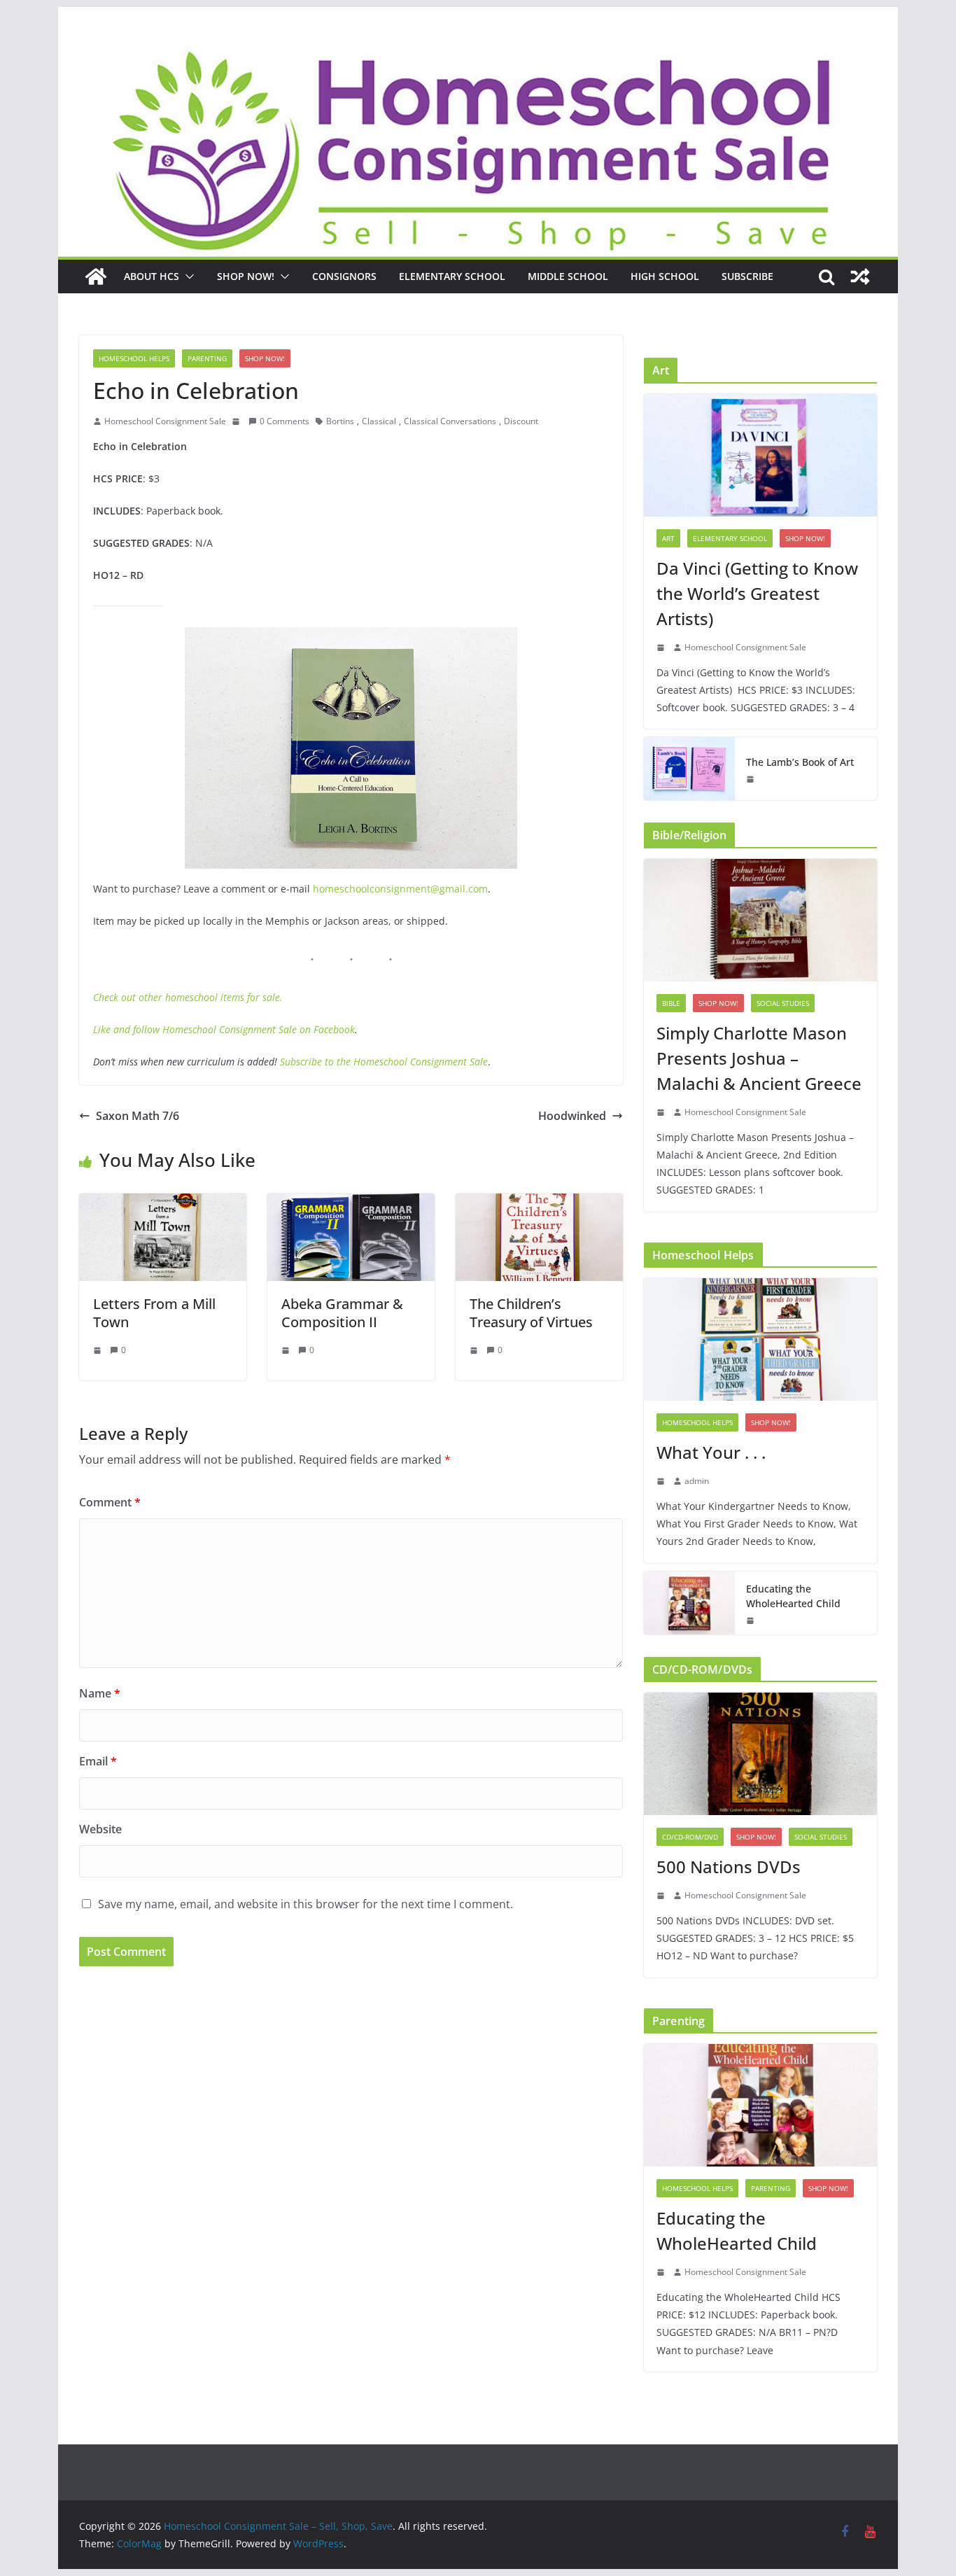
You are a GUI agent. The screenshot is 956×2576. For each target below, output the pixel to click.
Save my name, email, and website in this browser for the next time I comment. (305, 1904)
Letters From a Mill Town (154, 1313)
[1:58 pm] (752, 779)
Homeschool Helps (134, 358)
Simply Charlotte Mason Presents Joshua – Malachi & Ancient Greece (759, 1058)
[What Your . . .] (760, 1339)
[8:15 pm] (662, 647)
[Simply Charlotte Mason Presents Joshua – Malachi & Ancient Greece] (760, 920)
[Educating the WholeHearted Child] (689, 1603)
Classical (379, 421)
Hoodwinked (572, 1116)
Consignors (344, 276)
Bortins (340, 421)
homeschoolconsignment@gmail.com (400, 889)
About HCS (152, 276)
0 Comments (284, 421)
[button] (187, 276)
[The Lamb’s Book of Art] (689, 769)
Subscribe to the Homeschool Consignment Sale (384, 1062)
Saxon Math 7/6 (138, 1116)
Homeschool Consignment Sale (165, 421)
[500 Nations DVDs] (760, 1754)
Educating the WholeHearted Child (793, 1596)
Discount (521, 421)
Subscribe (747, 276)
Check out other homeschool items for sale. (188, 997)
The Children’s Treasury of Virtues (531, 1313)
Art (668, 538)
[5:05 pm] (662, 1112)
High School (665, 276)
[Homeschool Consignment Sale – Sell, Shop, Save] (96, 276)
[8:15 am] (662, 1896)
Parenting (207, 358)
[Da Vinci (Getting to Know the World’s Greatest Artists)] (760, 455)
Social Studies (783, 1003)
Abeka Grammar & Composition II (342, 1313)
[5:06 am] (752, 1620)
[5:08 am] (237, 421)
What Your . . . (711, 1452)
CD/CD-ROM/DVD (690, 1837)
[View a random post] (860, 276)
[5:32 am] (287, 1350)
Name (100, 1693)
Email (98, 1761)
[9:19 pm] (99, 1350)
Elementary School (452, 276)
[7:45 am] (475, 1350)
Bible (671, 1003)
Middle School (568, 276)
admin (697, 1481)
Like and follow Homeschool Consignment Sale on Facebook (224, 1029)
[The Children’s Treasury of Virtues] (539, 1203)
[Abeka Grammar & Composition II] (351, 1203)
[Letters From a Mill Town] (163, 1203)
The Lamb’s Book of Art (800, 762)
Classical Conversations (450, 421)
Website (100, 1829)
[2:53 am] (662, 1481)
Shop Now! (246, 276)
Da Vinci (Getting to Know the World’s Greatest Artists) (757, 593)
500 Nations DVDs (729, 1867)
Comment (110, 1502)
